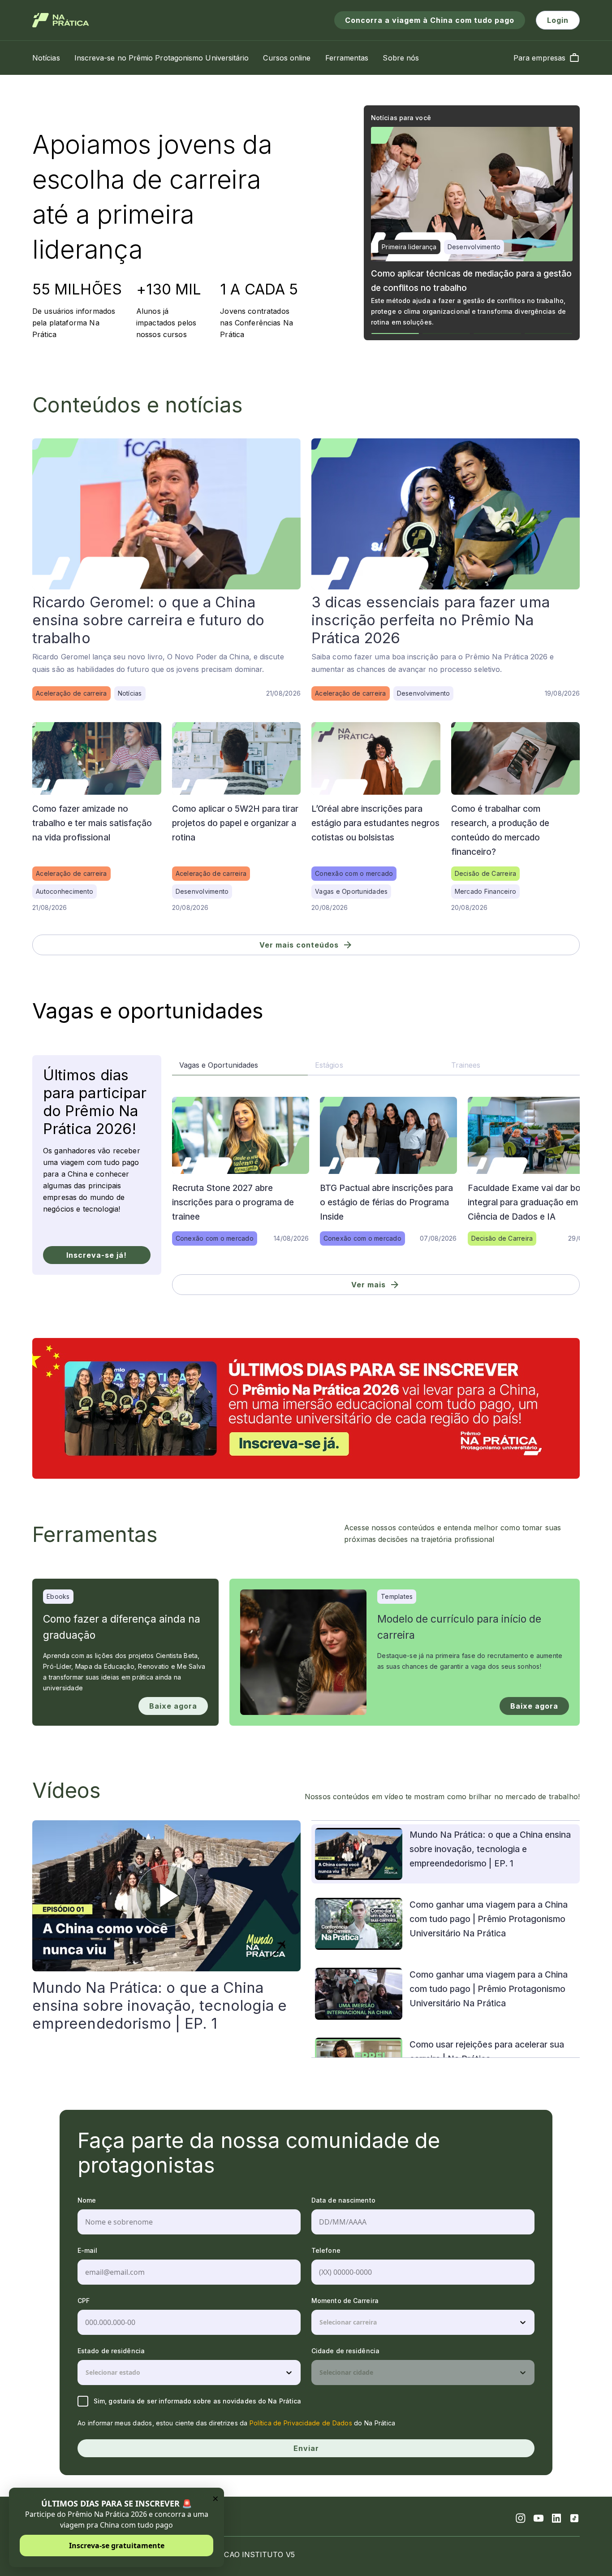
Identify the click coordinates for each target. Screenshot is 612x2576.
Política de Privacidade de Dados (301, 2423)
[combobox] (320, 2322)
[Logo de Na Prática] (61, 20)
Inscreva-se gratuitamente (117, 2546)
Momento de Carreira (345, 2301)
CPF (84, 2301)
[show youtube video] (167, 1896)
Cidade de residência (345, 2351)
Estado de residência (111, 2351)
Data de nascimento (343, 2200)
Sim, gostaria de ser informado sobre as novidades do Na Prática (197, 2401)
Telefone (326, 2250)
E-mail (88, 2250)
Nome (87, 2200)
